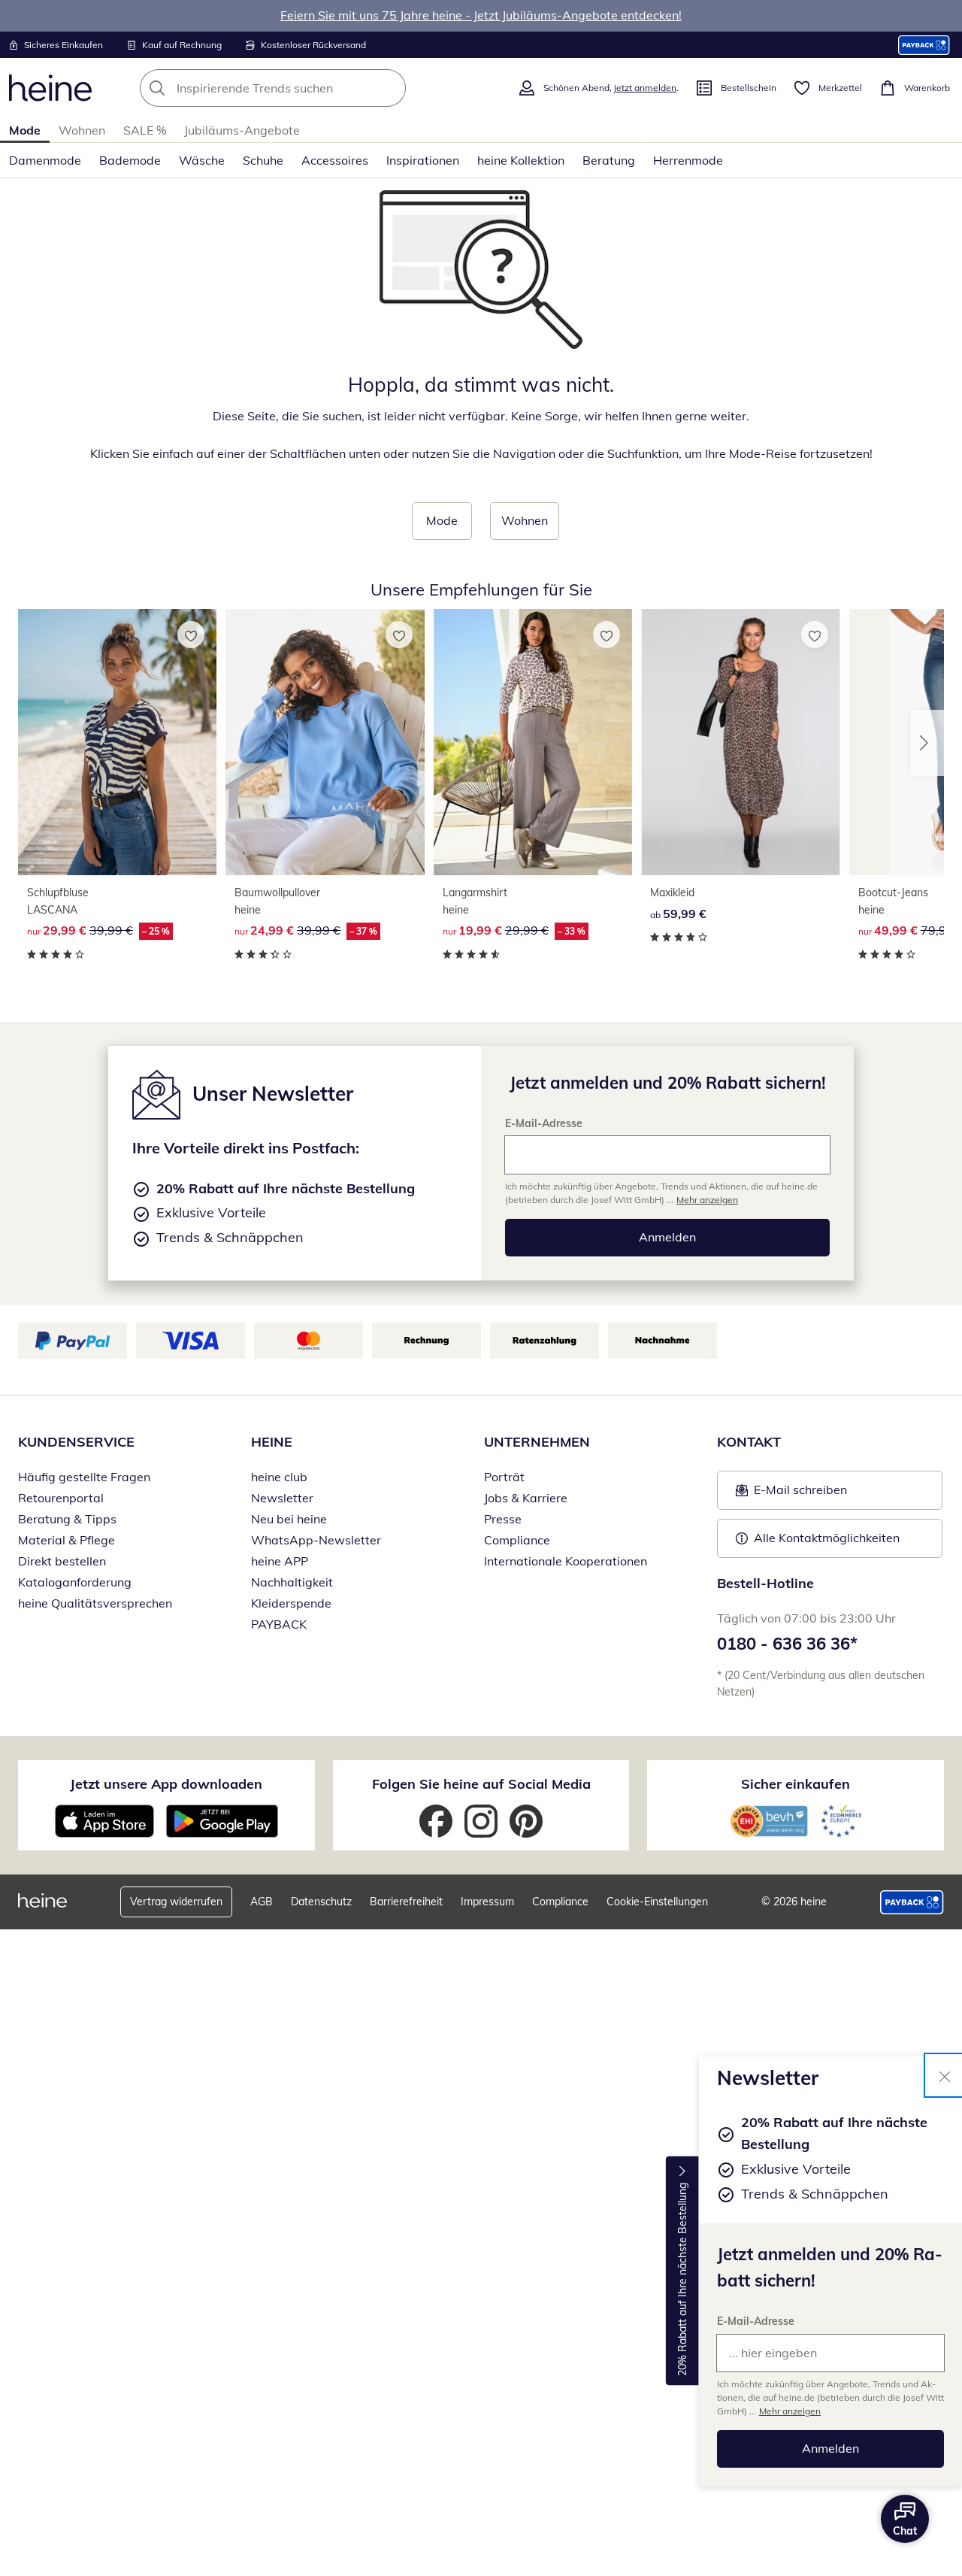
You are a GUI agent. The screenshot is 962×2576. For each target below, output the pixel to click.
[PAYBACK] (924, 45)
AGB (262, 1902)
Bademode (130, 160)
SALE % (145, 130)
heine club (279, 1477)
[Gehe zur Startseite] (50, 88)
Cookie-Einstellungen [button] (657, 1902)
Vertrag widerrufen (176, 1902)
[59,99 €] (740, 742)
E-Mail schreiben (791, 1494)
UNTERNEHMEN (537, 1442)
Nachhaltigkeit (292, 1582)
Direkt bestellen (62, 1561)
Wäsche (202, 160)
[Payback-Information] (912, 1902)
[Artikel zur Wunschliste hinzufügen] (191, 635)
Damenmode (45, 160)
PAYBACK (279, 1624)
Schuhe (263, 160)
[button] (927, 743)
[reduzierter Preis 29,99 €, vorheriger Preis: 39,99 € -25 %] (117, 742)
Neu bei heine (289, 1519)
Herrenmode (688, 160)
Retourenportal (61, 1498)
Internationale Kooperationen (566, 1561)
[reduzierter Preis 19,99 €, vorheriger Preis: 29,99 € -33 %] (533, 742)
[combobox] (306, 88)
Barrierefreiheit (406, 1902)
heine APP (280, 1561)
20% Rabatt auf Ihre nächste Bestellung (682, 2279)
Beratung (609, 160)
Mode (25, 130)
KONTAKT (749, 1442)
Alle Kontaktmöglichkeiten (827, 1538)
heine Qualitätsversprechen (95, 1603)
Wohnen (82, 130)
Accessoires (335, 160)
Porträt (504, 1477)
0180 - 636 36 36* (787, 1644)
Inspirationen (423, 160)
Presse (503, 1519)
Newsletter (282, 1498)
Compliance (517, 1540)
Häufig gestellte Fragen (84, 1477)
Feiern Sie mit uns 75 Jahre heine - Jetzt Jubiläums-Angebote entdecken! (481, 15)
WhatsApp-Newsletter (316, 1540)
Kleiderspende (291, 1603)
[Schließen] (945, 2075)
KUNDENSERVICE (76, 1442)
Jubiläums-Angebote (242, 130)
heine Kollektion (521, 160)
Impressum (487, 1902)
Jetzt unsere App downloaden (166, 1784)
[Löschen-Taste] (390, 88)
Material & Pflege (67, 1540)
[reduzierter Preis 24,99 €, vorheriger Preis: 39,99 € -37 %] (325, 742)
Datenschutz (321, 1902)
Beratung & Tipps (67, 1519)
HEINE (272, 1442)
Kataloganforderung (75, 1582)
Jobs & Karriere (526, 1498)
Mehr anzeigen (790, 2411)
